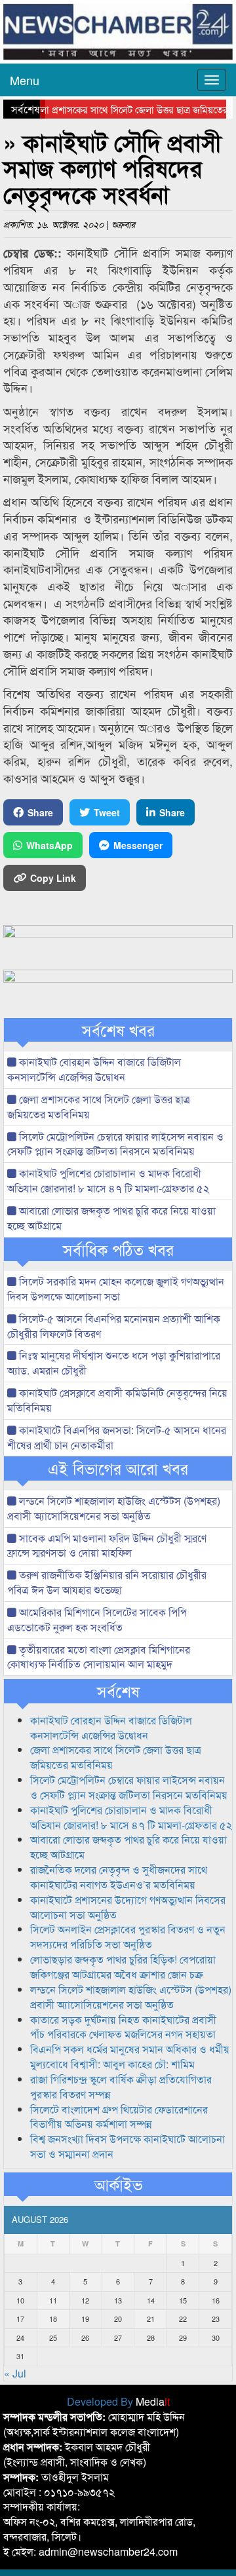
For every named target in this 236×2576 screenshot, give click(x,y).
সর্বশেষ (118, 1691)
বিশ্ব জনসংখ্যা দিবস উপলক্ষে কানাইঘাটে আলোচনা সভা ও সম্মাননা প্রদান (128, 2146)
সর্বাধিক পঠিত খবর (118, 1249)
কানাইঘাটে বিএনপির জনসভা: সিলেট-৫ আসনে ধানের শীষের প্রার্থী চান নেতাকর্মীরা (117, 1437)
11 (53, 2300)
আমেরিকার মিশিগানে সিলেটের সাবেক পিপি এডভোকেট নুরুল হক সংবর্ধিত (97, 1619)
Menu (25, 80)
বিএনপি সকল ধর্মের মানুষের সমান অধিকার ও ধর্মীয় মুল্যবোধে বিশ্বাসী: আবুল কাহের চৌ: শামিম (130, 2056)
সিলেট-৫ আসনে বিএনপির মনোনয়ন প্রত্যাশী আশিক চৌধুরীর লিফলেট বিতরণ (114, 1326)
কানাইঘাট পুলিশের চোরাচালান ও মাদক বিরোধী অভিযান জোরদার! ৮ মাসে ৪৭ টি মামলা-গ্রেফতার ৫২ (108, 1181)
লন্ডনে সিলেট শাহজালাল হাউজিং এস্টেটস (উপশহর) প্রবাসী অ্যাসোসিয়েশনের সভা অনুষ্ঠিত (114, 1508)
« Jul (15, 2373)
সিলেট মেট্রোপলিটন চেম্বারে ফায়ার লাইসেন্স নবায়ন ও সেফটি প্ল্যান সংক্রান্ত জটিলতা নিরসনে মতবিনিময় (115, 1144)
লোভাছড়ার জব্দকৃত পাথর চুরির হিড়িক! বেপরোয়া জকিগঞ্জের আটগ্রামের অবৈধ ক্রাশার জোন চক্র (123, 1967)
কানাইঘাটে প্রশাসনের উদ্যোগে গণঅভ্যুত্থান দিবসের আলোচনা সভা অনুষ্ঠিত (128, 1907)
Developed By (118, 2401)
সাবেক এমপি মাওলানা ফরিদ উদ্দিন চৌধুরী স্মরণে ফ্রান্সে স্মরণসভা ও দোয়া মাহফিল (107, 1545)
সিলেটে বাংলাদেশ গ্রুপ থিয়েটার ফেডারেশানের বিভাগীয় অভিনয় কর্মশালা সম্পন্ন (119, 2117)
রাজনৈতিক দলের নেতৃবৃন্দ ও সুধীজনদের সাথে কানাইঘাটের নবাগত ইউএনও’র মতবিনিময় (119, 1877)
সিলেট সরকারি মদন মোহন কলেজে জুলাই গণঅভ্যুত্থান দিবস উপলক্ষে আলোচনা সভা (116, 1289)
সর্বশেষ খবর (118, 1030)
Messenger (138, 845)
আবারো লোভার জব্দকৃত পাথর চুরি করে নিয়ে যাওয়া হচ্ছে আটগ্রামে (111, 1218)
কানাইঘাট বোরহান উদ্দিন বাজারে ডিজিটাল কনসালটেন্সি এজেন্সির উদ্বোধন (94, 1069)
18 (53, 2319)
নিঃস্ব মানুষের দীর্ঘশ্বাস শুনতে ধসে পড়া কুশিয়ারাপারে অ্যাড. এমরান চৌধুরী (114, 1363)
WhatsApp (49, 845)
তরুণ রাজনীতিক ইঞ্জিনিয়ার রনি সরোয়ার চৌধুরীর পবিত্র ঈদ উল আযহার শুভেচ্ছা (107, 1582)
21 (151, 2319)
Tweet (107, 812)
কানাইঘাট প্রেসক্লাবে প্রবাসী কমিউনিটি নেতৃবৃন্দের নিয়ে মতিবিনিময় (117, 1400)
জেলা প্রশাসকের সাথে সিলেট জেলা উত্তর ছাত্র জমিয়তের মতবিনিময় (99, 1107)
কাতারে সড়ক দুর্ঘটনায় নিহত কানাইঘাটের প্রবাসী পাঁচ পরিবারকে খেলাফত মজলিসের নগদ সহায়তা (123, 2027)
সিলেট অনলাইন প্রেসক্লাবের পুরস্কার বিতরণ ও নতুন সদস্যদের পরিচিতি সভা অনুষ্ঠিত (128, 1937)
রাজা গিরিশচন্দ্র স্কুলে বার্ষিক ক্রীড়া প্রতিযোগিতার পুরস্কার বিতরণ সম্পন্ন (121, 2087)
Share (40, 812)
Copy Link (53, 878)
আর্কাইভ (118, 2184)
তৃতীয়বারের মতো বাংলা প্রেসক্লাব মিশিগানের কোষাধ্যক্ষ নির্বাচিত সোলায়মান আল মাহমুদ (99, 1657)
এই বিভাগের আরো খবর (118, 1468)
